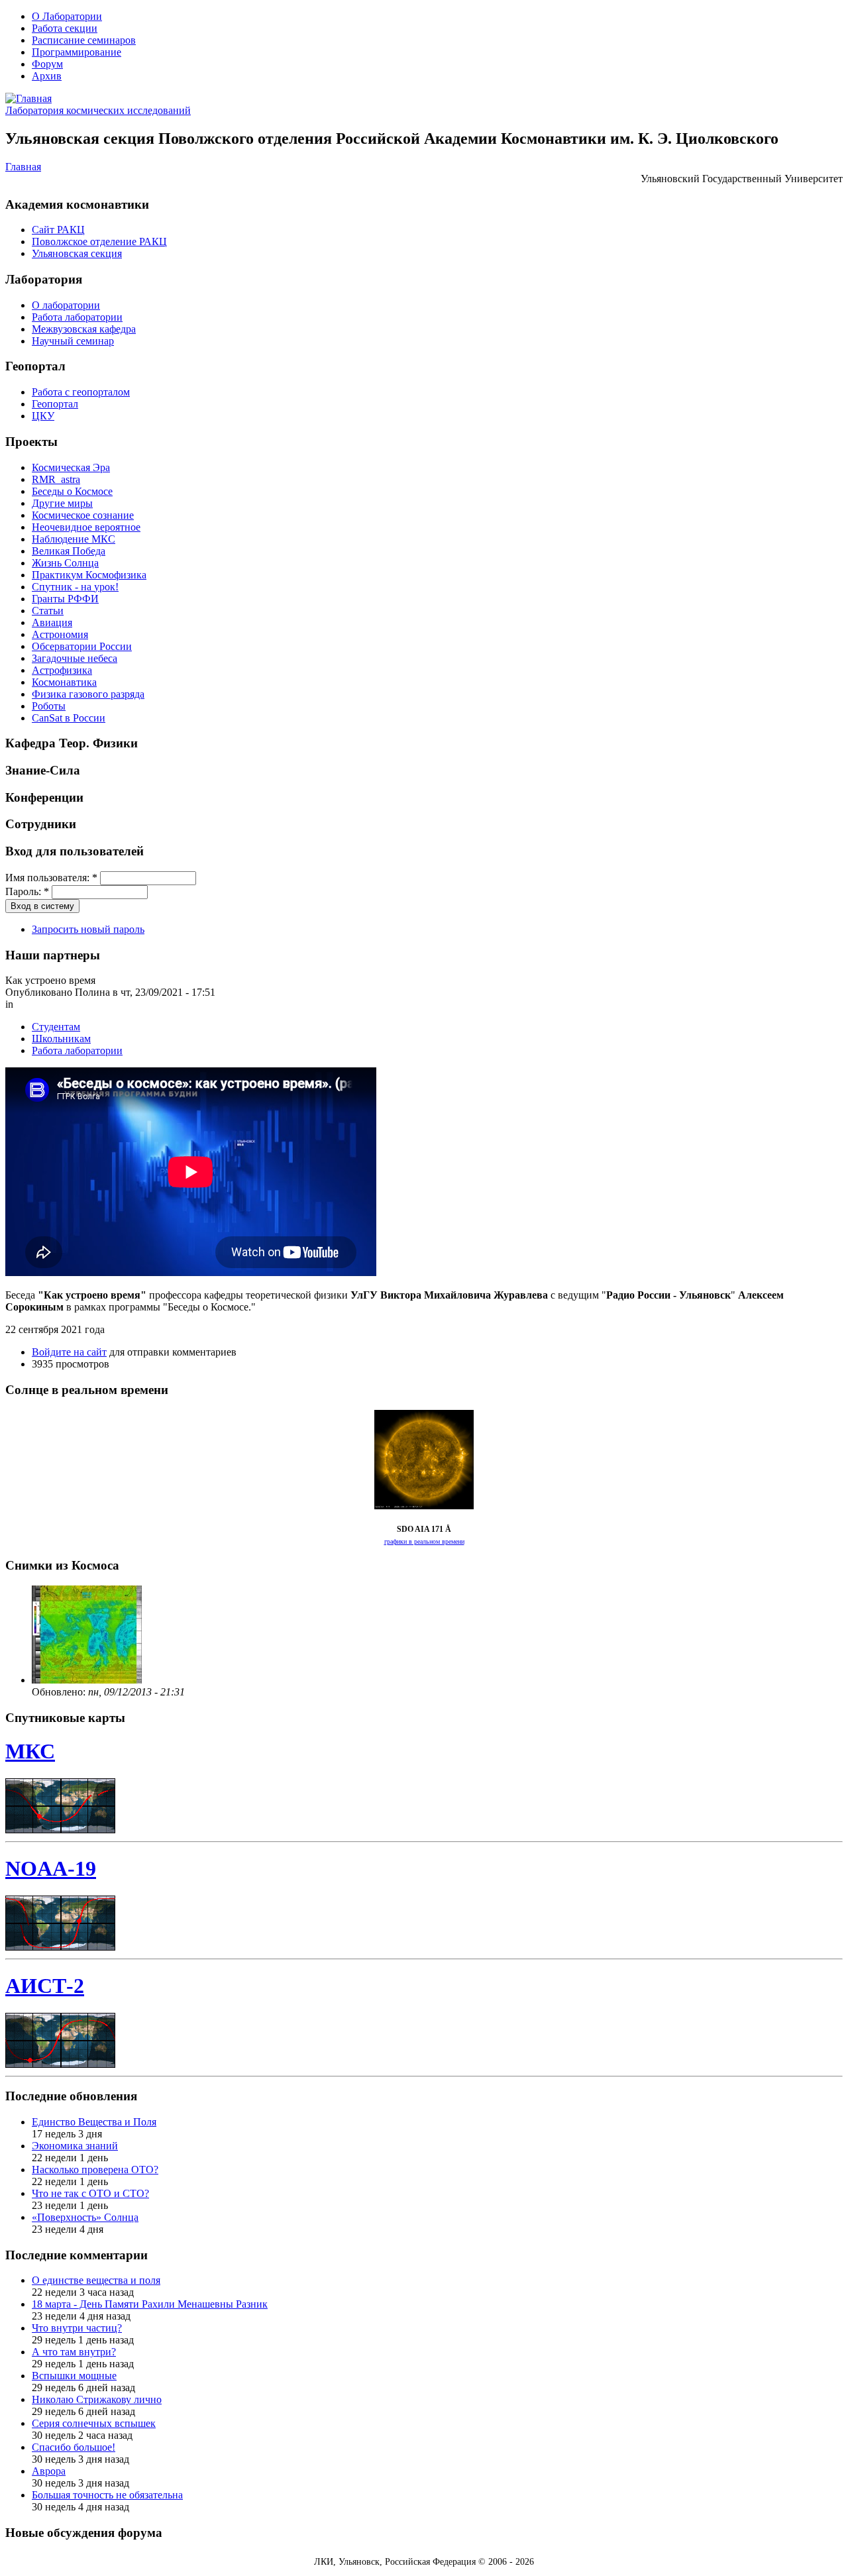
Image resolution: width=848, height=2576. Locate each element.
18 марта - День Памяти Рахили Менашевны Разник (150, 2304)
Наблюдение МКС (74, 539)
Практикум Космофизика (89, 575)
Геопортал (55, 404)
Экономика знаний (75, 2146)
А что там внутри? (74, 2352)
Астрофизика (62, 670)
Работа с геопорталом (81, 392)
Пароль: (27, 891)
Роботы (49, 706)
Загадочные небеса (75, 658)
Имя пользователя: (51, 878)
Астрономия (60, 634)
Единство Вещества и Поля (94, 2122)
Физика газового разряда (88, 694)
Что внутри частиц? (77, 2328)
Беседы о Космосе (72, 491)
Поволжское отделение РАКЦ (99, 241)
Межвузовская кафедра (84, 329)
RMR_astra (56, 479)
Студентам (56, 1027)
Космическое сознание (83, 515)
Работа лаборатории (77, 317)
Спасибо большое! (74, 2447)
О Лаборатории (67, 16)
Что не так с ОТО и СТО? (90, 2193)
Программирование (77, 52)
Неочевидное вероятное (86, 527)
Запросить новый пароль (88, 929)
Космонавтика (64, 682)
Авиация (52, 622)
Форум (47, 64)
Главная (23, 167)
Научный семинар (73, 341)
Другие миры (62, 503)
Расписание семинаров (84, 40)
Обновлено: (60, 1692)
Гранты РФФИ (65, 599)
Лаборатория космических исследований (98, 110)
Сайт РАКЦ (58, 230)
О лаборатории (66, 305)
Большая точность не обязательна (107, 2495)
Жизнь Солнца (65, 563)
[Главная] (28, 98)
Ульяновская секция (77, 253)
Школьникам (61, 1039)
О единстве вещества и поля (96, 2280)
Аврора (49, 2471)
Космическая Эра (71, 467)
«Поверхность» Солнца (85, 2217)
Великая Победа (69, 551)
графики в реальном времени (424, 1541)
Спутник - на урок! (75, 587)
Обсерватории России (82, 646)
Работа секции (65, 28)
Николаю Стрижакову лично (97, 2399)
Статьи (48, 611)
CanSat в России (69, 718)
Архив (47, 76)
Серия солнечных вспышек (94, 2423)
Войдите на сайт (69, 1352)
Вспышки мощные (74, 2376)
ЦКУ (43, 416)
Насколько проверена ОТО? (95, 2170)
